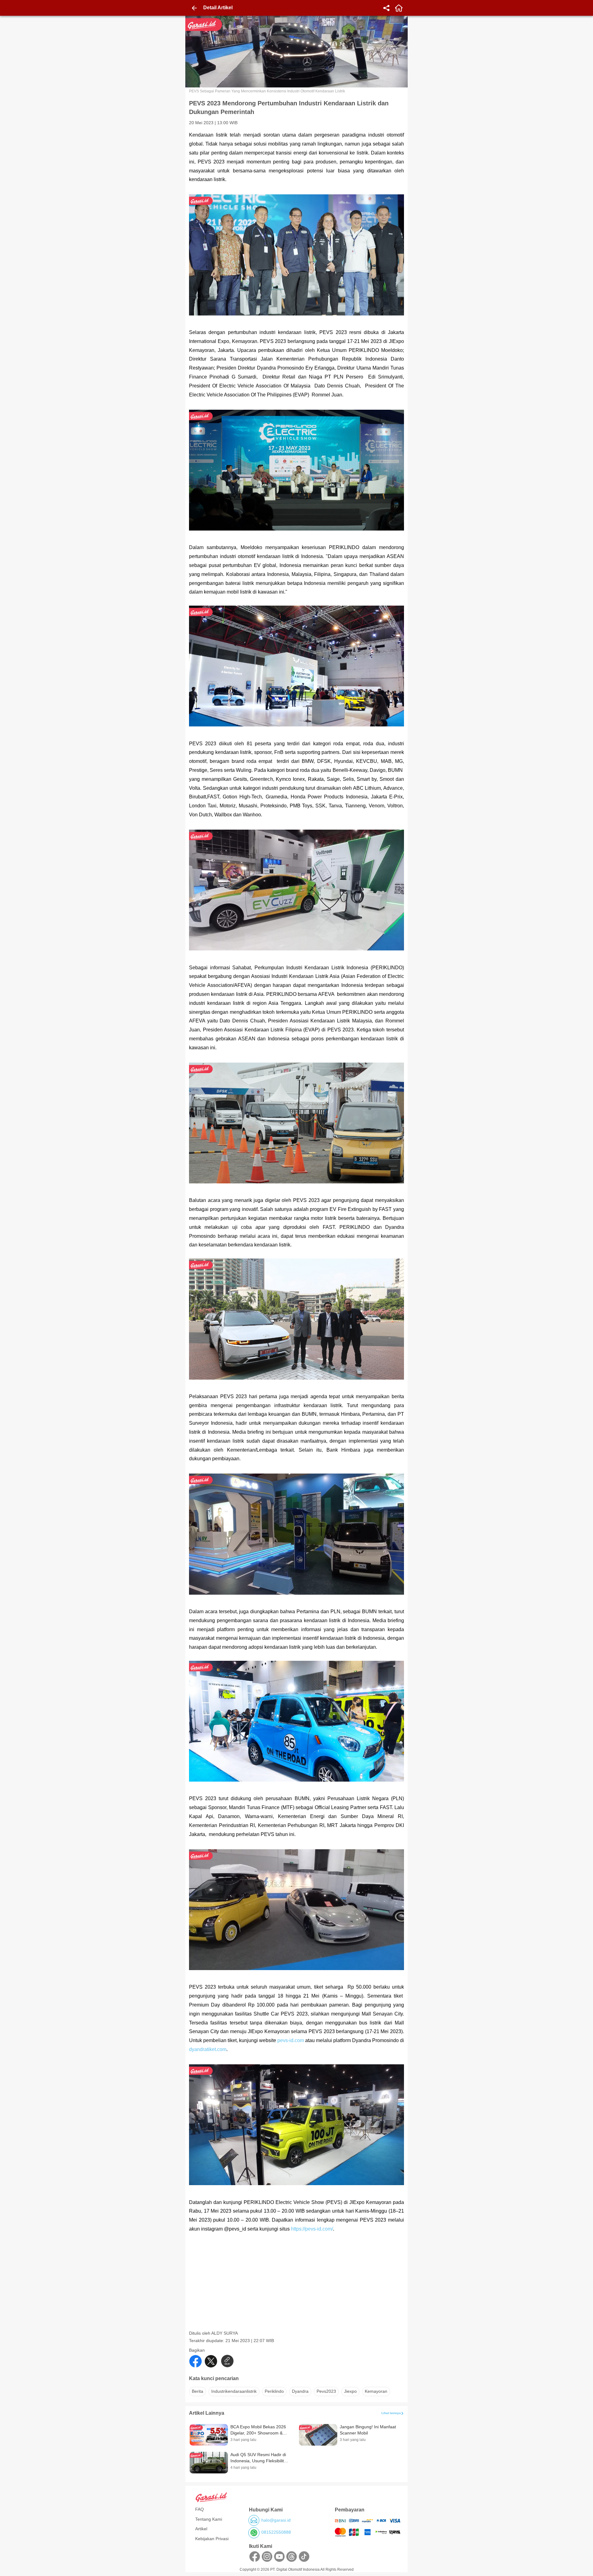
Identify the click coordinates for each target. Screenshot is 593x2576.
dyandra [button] (300, 2391)
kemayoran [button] (376, 2391)
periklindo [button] (274, 2391)
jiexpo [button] (350, 2391)
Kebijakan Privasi (212, 2539)
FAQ (200, 2509)
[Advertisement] (297, 2287)
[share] (386, 8)
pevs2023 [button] (326, 2391)
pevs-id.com (291, 2040)
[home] (399, 8)
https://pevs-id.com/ (312, 2229)
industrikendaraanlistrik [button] (234, 2391)
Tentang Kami (209, 2519)
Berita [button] (198, 2391)
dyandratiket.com (208, 2049)
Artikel (201, 2529)
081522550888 (276, 2532)
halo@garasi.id (276, 2520)
